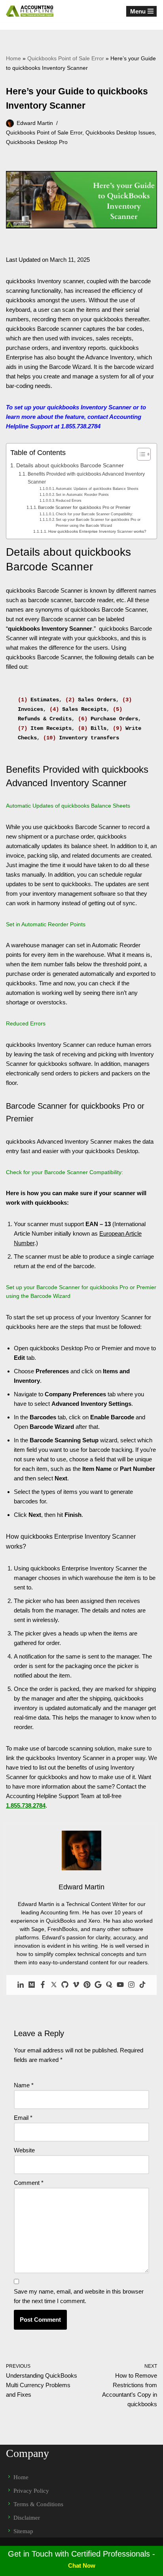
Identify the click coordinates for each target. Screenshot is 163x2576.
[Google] (98, 1985)
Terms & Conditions (38, 2504)
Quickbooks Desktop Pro (37, 142)
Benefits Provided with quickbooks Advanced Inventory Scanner (86, 478)
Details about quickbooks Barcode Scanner (70, 465)
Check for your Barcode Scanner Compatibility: (95, 514)
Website (24, 2150)
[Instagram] (131, 1985)
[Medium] (32, 1985)
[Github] (65, 1985)
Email (23, 2118)
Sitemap (23, 2531)
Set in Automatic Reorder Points (82, 495)
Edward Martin (35, 123)
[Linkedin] (21, 1985)
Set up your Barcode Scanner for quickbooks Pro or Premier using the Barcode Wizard (98, 522)
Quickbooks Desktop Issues (120, 133)
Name (24, 2085)
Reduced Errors (69, 501)
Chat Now (82, 2565)
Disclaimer (27, 2518)
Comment (29, 2183)
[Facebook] (43, 1985)
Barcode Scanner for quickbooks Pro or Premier (84, 507)
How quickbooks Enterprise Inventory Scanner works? (97, 531)
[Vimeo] (76, 1985)
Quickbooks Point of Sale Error (66, 58)
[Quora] (109, 1985)
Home (13, 58)
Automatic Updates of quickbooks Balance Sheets (97, 489)
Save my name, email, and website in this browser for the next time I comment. (79, 2296)
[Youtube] (120, 1985)
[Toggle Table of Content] (140, 454)
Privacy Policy (31, 2491)
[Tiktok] (142, 1985)
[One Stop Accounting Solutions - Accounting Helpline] (30, 11)
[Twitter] (54, 1985)
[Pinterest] (87, 1985)
